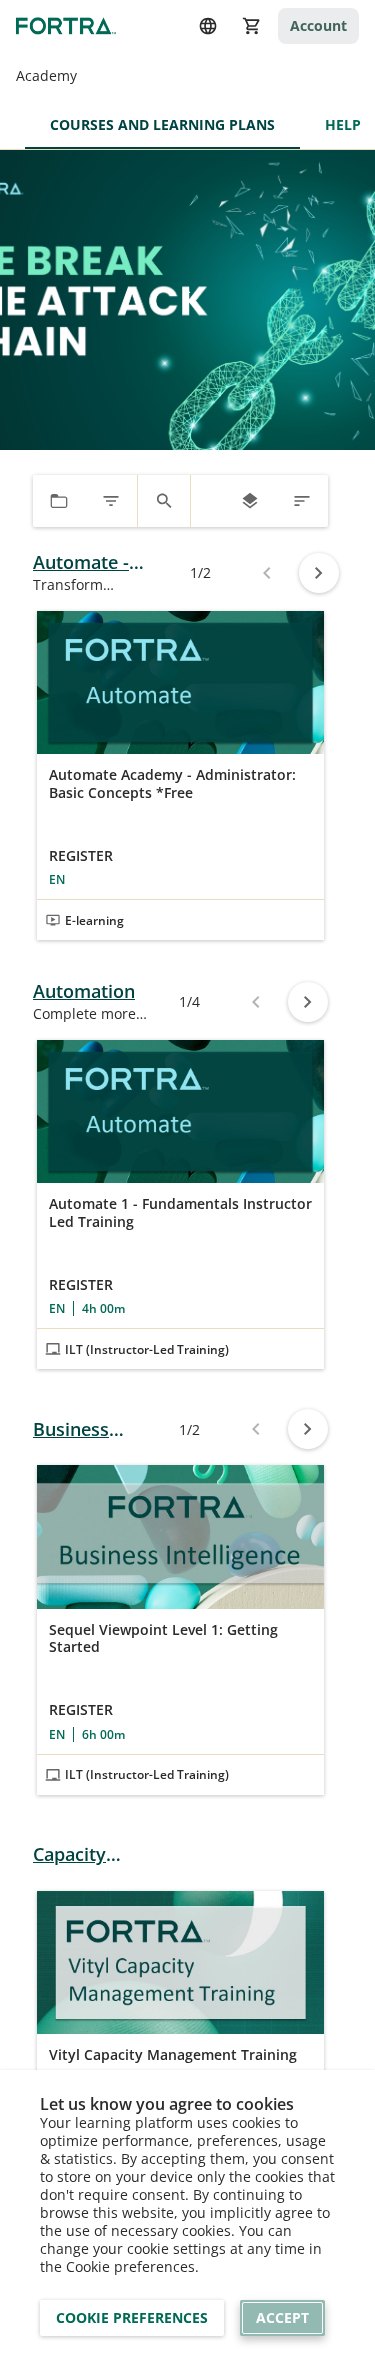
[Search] (164, 501)
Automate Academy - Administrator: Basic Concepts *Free (172, 783)
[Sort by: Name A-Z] (302, 501)
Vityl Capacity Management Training (173, 2055)
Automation (84, 991)
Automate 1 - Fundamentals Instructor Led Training (180, 1212)
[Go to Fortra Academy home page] (66, 25)
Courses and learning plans (162, 124)
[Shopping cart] (252, 26)
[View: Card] (250, 501)
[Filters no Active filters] (111, 501)
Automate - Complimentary (99, 562)
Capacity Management (89, 1854)
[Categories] (59, 501)
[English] (208, 26)
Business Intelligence (82, 1429)
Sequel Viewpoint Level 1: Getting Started (163, 1638)
